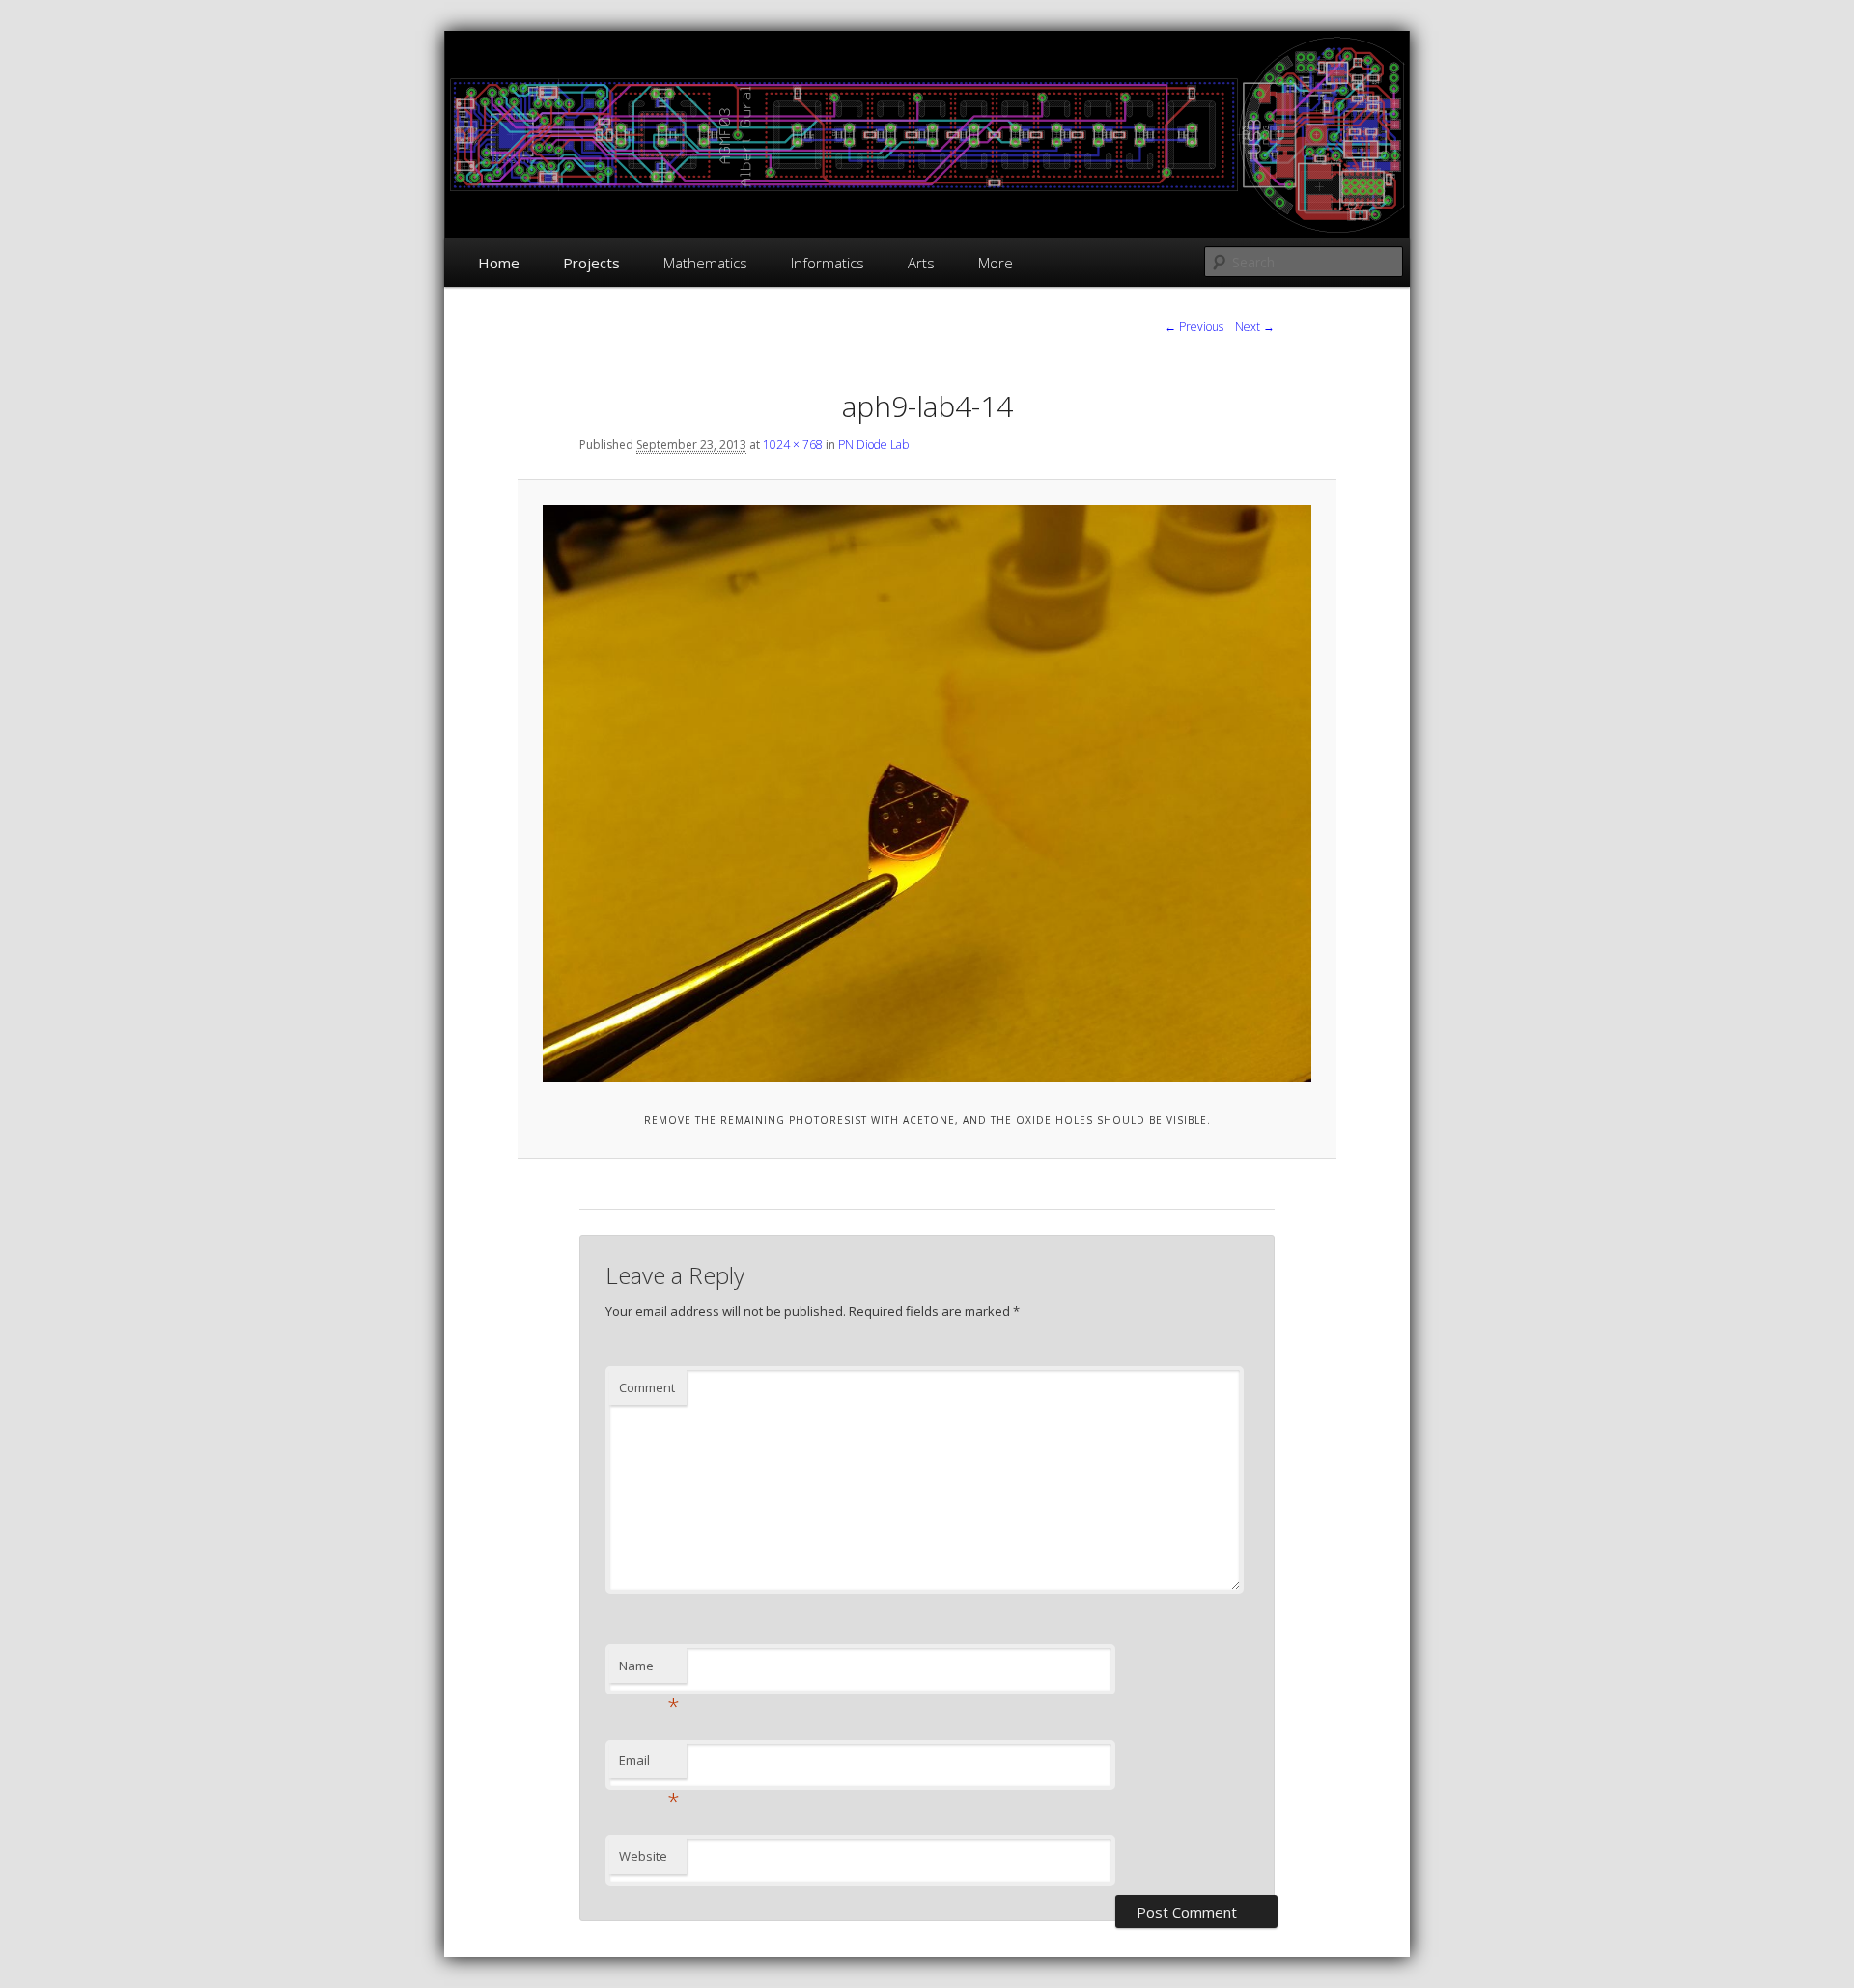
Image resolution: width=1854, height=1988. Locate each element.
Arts (921, 263)
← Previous (1194, 327)
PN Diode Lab (873, 445)
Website (643, 1856)
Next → (1255, 327)
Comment (647, 1387)
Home (499, 263)
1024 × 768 (793, 445)
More (996, 263)
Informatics (828, 263)
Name (649, 1670)
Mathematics (705, 263)
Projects (591, 263)
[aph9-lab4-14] (927, 793)
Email (649, 1765)
